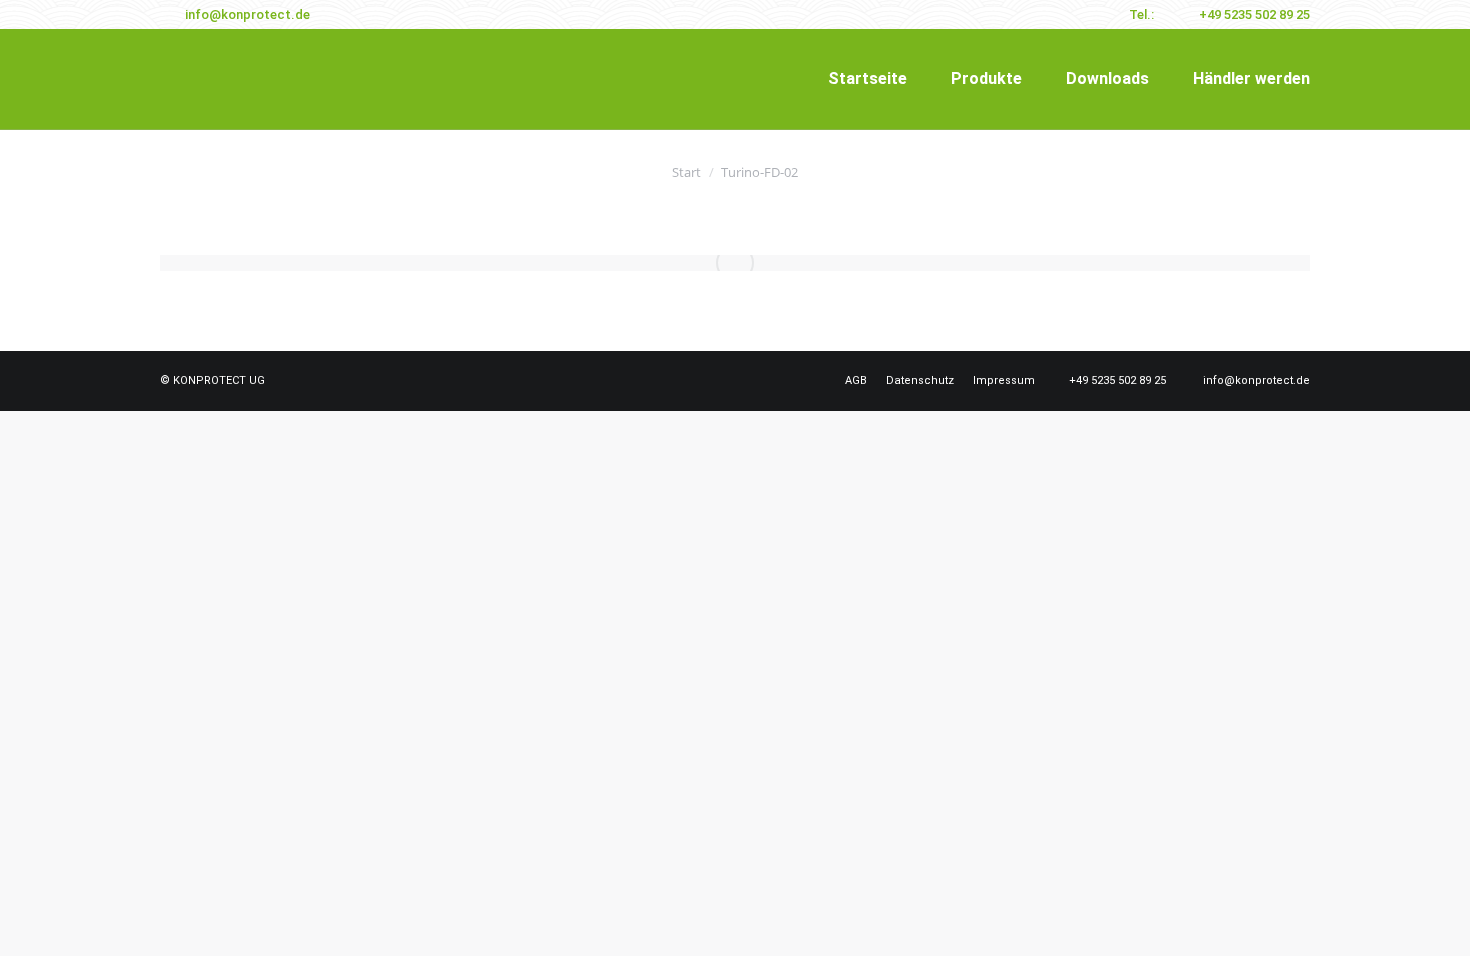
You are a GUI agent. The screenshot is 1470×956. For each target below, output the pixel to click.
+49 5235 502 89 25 (1254, 14)
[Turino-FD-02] (735, 263)
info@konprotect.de (247, 14)
